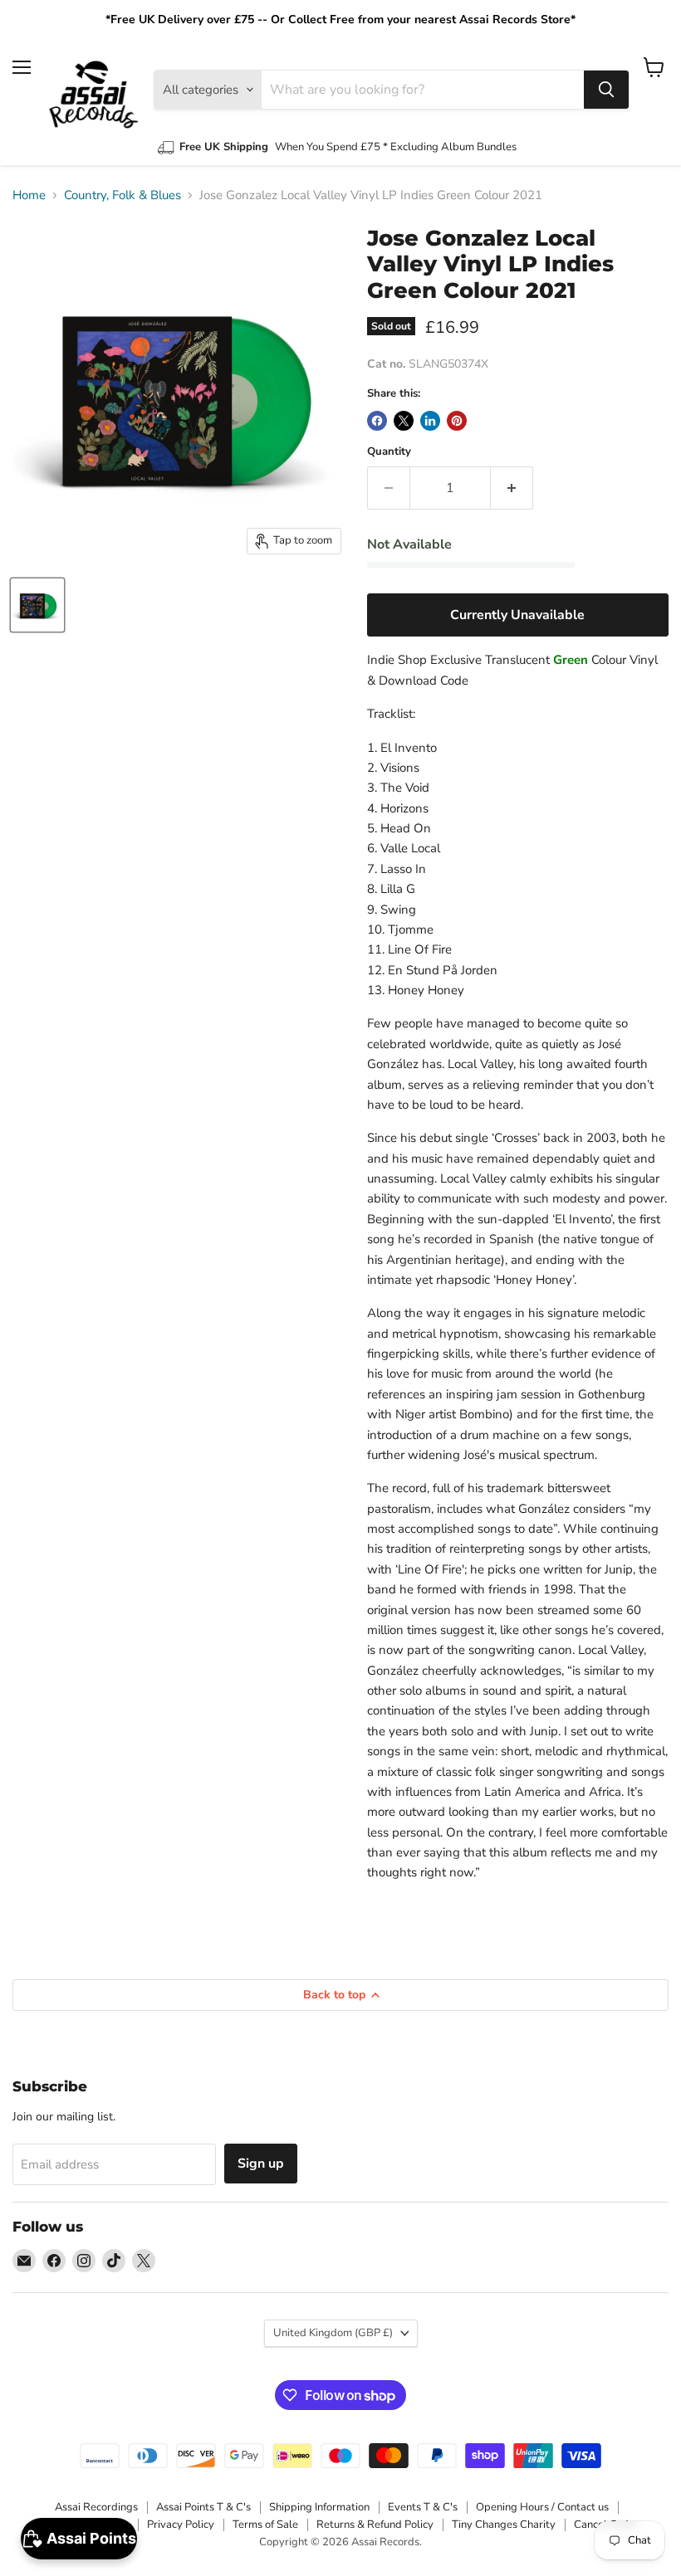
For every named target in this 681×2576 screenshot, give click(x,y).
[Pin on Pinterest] (457, 421)
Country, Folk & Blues (122, 195)
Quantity (389, 452)
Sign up (261, 2164)
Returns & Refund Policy (375, 2525)
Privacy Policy (181, 2525)
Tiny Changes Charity (504, 2525)
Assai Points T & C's (203, 2507)
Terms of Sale (265, 2525)
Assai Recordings (96, 2507)
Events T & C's (423, 2507)
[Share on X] (404, 421)
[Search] (606, 90)
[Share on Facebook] (377, 421)
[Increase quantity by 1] (512, 488)
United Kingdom (333, 2333)
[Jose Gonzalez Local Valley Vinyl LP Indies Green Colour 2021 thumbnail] (37, 605)
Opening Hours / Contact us (542, 2507)
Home (29, 195)
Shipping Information (319, 2507)
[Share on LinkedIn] (430, 421)
